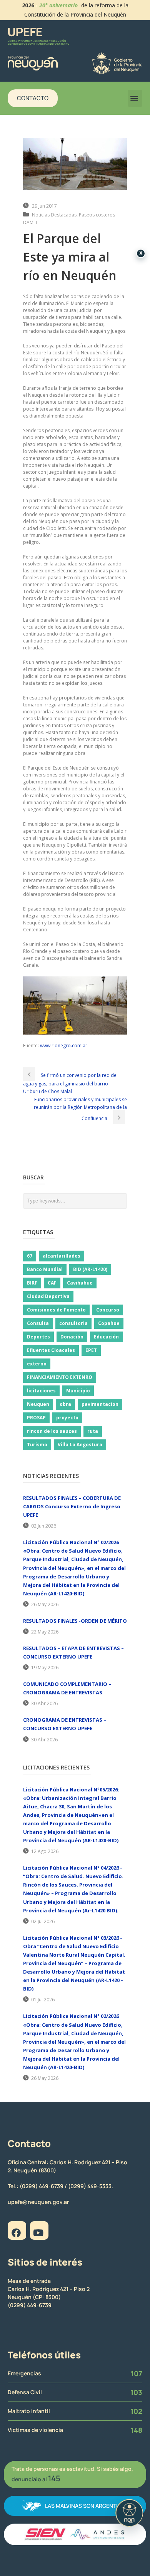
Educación (106, 1337)
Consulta (38, 1323)
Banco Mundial (45, 1269)
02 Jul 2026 (43, 1921)
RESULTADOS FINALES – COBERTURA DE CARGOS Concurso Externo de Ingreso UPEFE (72, 1506)
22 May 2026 (45, 1632)
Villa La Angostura (80, 1445)
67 (30, 1256)
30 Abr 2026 (44, 1703)
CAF (52, 1283)
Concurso (108, 1310)
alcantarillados (62, 1256)
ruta (93, 1431)
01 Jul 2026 (43, 2000)
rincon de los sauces (52, 1431)
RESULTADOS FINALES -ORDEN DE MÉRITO (75, 1621)
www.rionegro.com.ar (64, 1046)
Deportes (38, 1337)
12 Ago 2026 (45, 1851)
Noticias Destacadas (54, 215)
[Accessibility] (129, 2513)
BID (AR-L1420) (90, 1269)
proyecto (67, 1418)
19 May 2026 (45, 1668)
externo (37, 1364)
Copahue (109, 1323)
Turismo (37, 1445)
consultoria (73, 1323)
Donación (72, 1337)
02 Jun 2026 (44, 1526)
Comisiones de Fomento (56, 1310)
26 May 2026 (45, 1604)
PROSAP (36, 1418)
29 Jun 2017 (44, 206)
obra (65, 1404)
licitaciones (41, 1391)
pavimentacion (100, 1404)
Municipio (78, 1391)
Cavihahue (80, 1283)
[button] (135, 98)
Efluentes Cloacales (51, 1350)
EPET (91, 1350)
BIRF (32, 1283)
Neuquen (38, 1404)
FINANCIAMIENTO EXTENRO (60, 1377)
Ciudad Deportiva (48, 1296)
